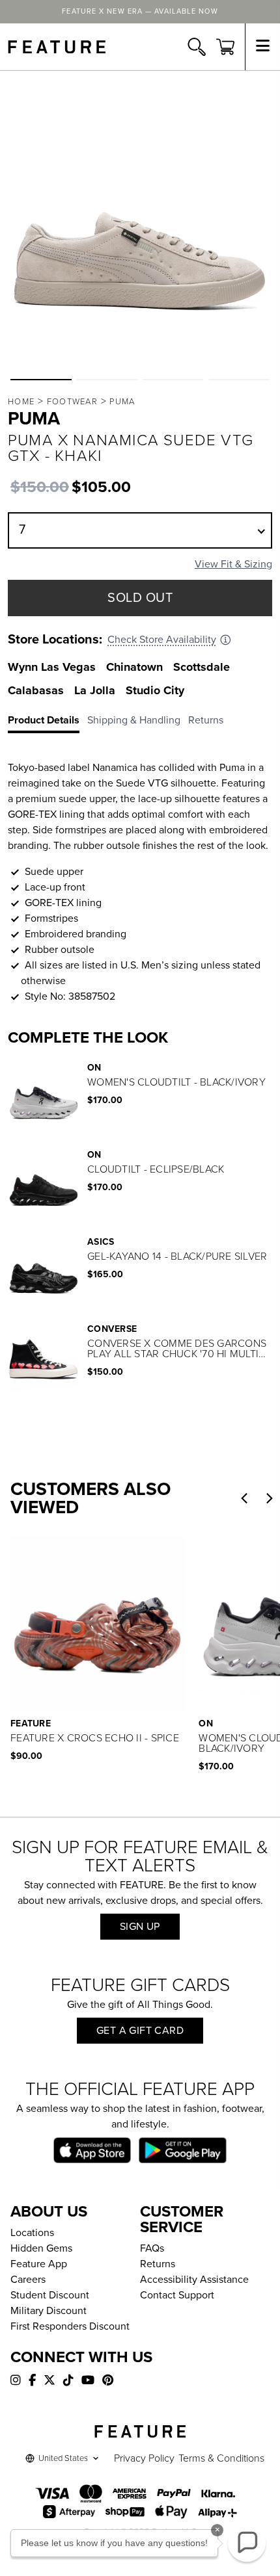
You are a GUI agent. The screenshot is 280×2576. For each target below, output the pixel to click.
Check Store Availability (162, 640)
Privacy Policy (144, 2458)
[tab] (48, 723)
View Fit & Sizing (233, 564)
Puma (122, 402)
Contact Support (177, 2295)
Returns (158, 2264)
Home (21, 402)
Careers (28, 2280)
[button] (41, 380)
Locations (32, 2233)
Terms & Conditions (221, 2458)
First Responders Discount (70, 2326)
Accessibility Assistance (194, 2280)
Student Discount (50, 2295)
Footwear (72, 402)
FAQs (152, 2248)
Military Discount (49, 2311)
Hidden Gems (41, 2248)
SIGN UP (140, 1927)
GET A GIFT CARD (140, 2031)
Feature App (39, 2264)
